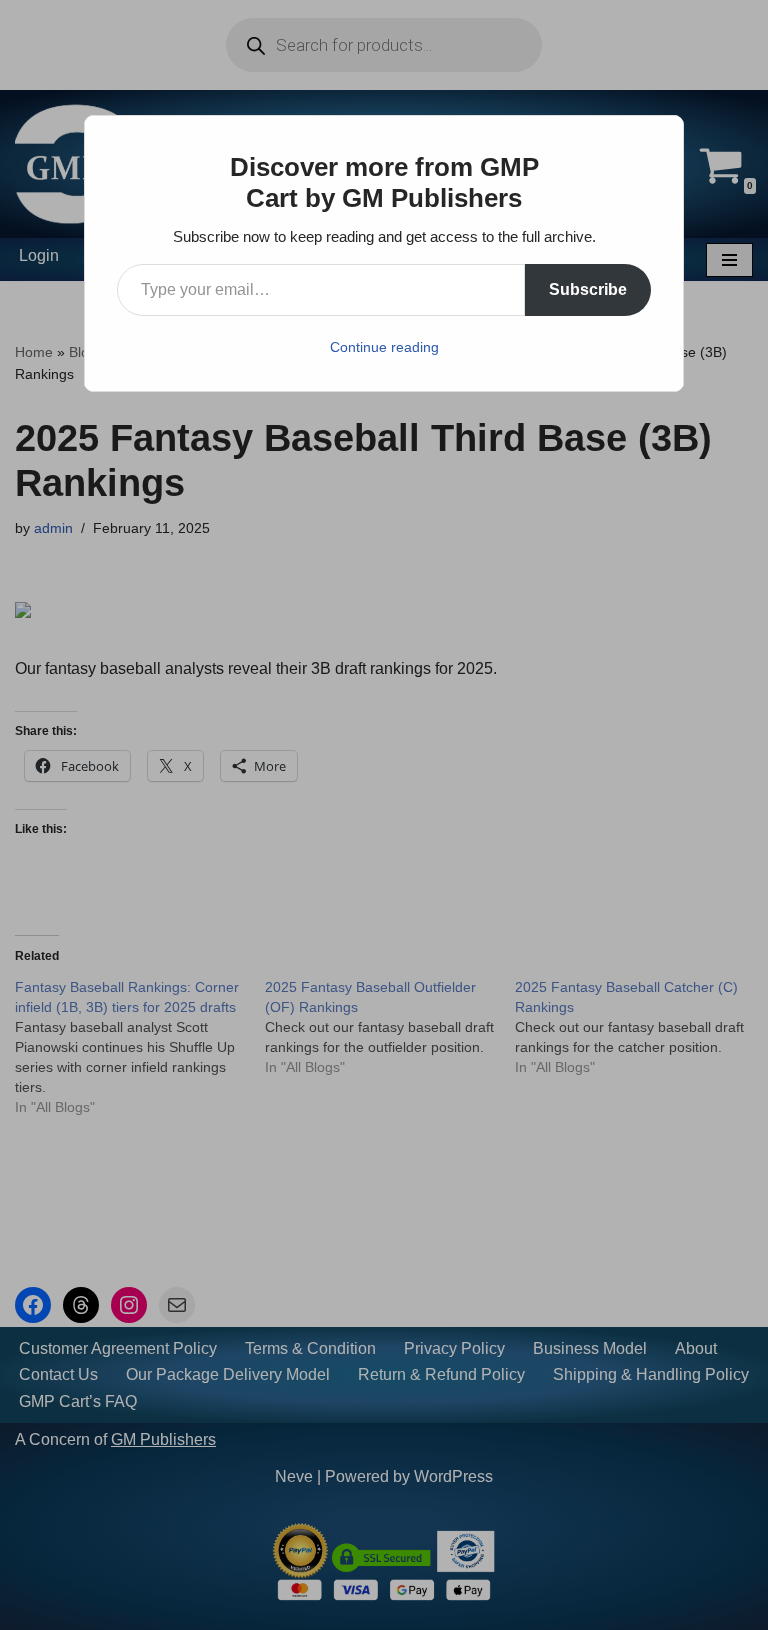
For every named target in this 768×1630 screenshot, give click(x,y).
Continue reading (384, 347)
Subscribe (588, 289)
